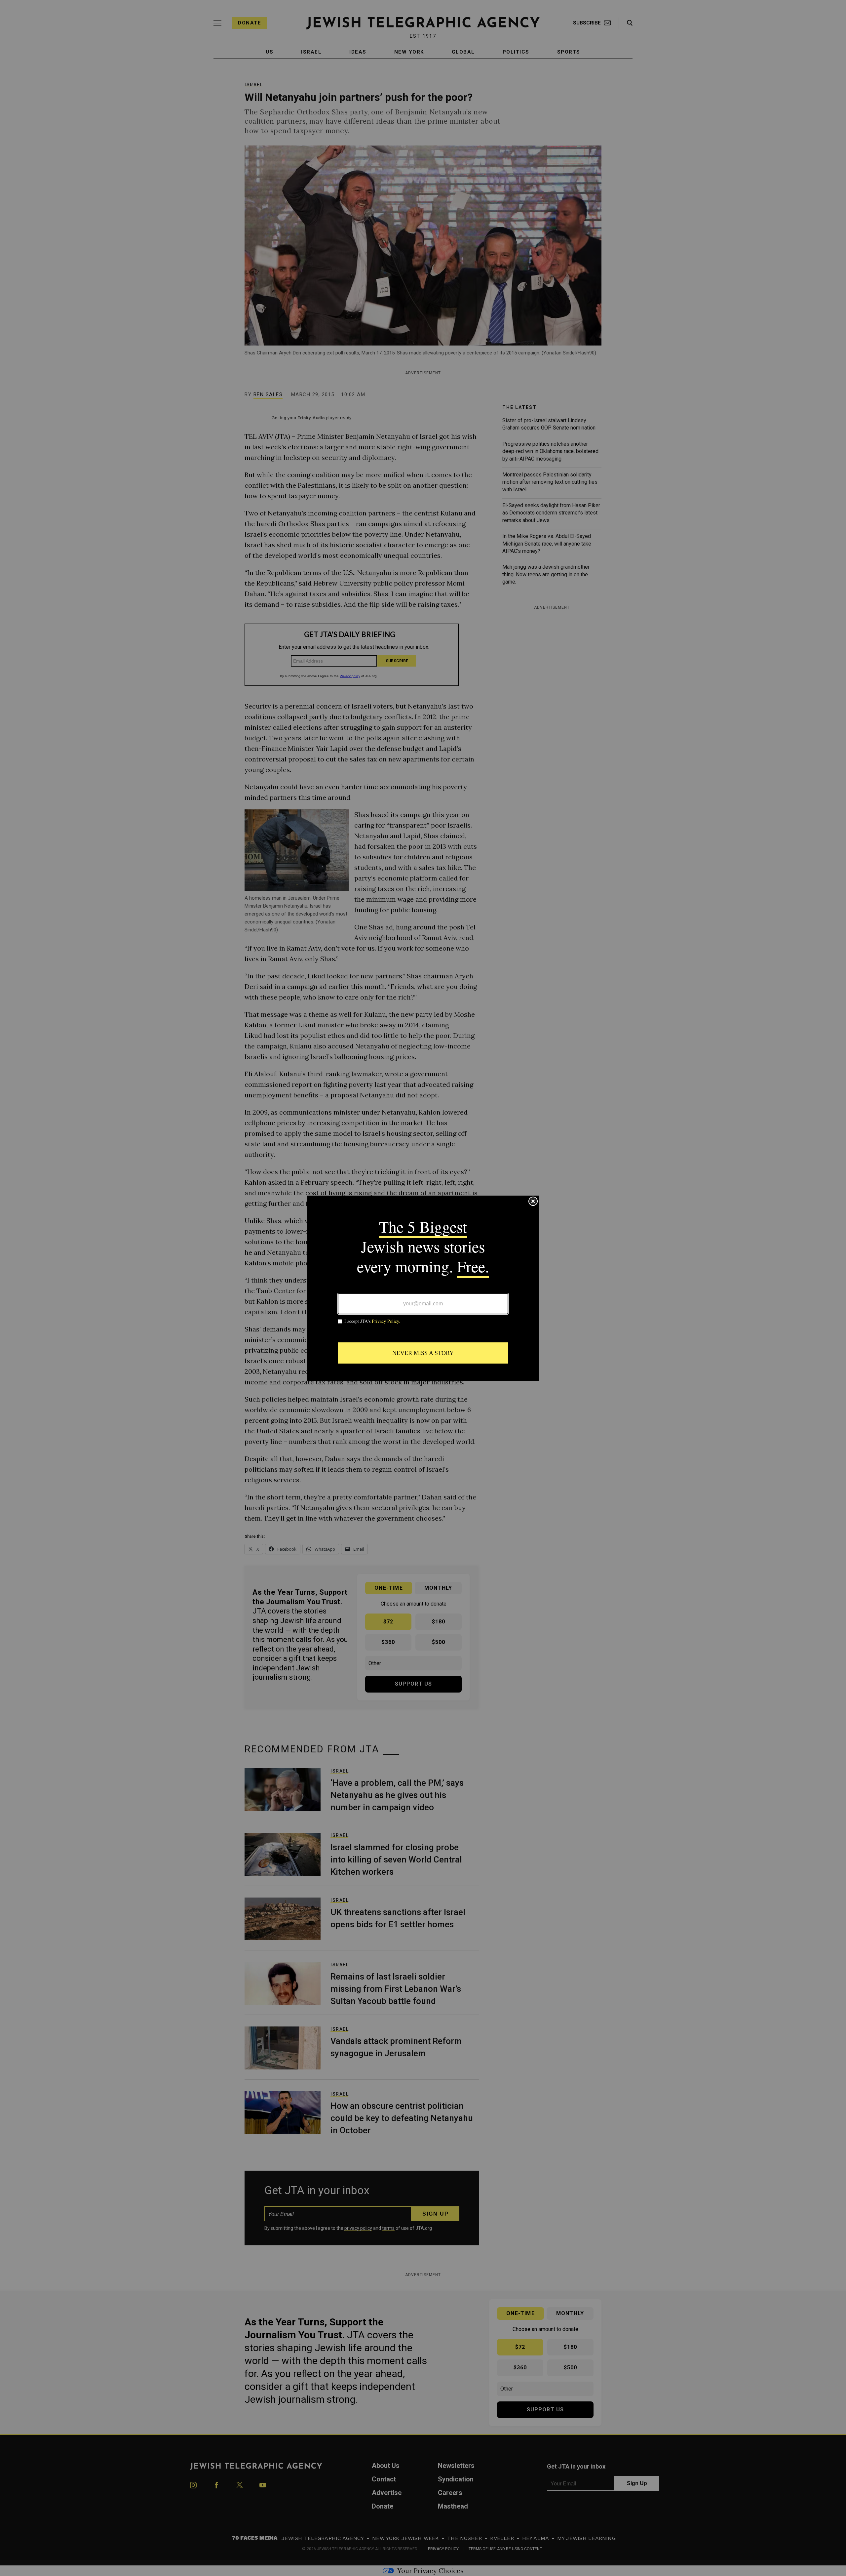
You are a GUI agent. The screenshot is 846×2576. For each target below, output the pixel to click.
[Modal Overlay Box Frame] (423, 1288)
